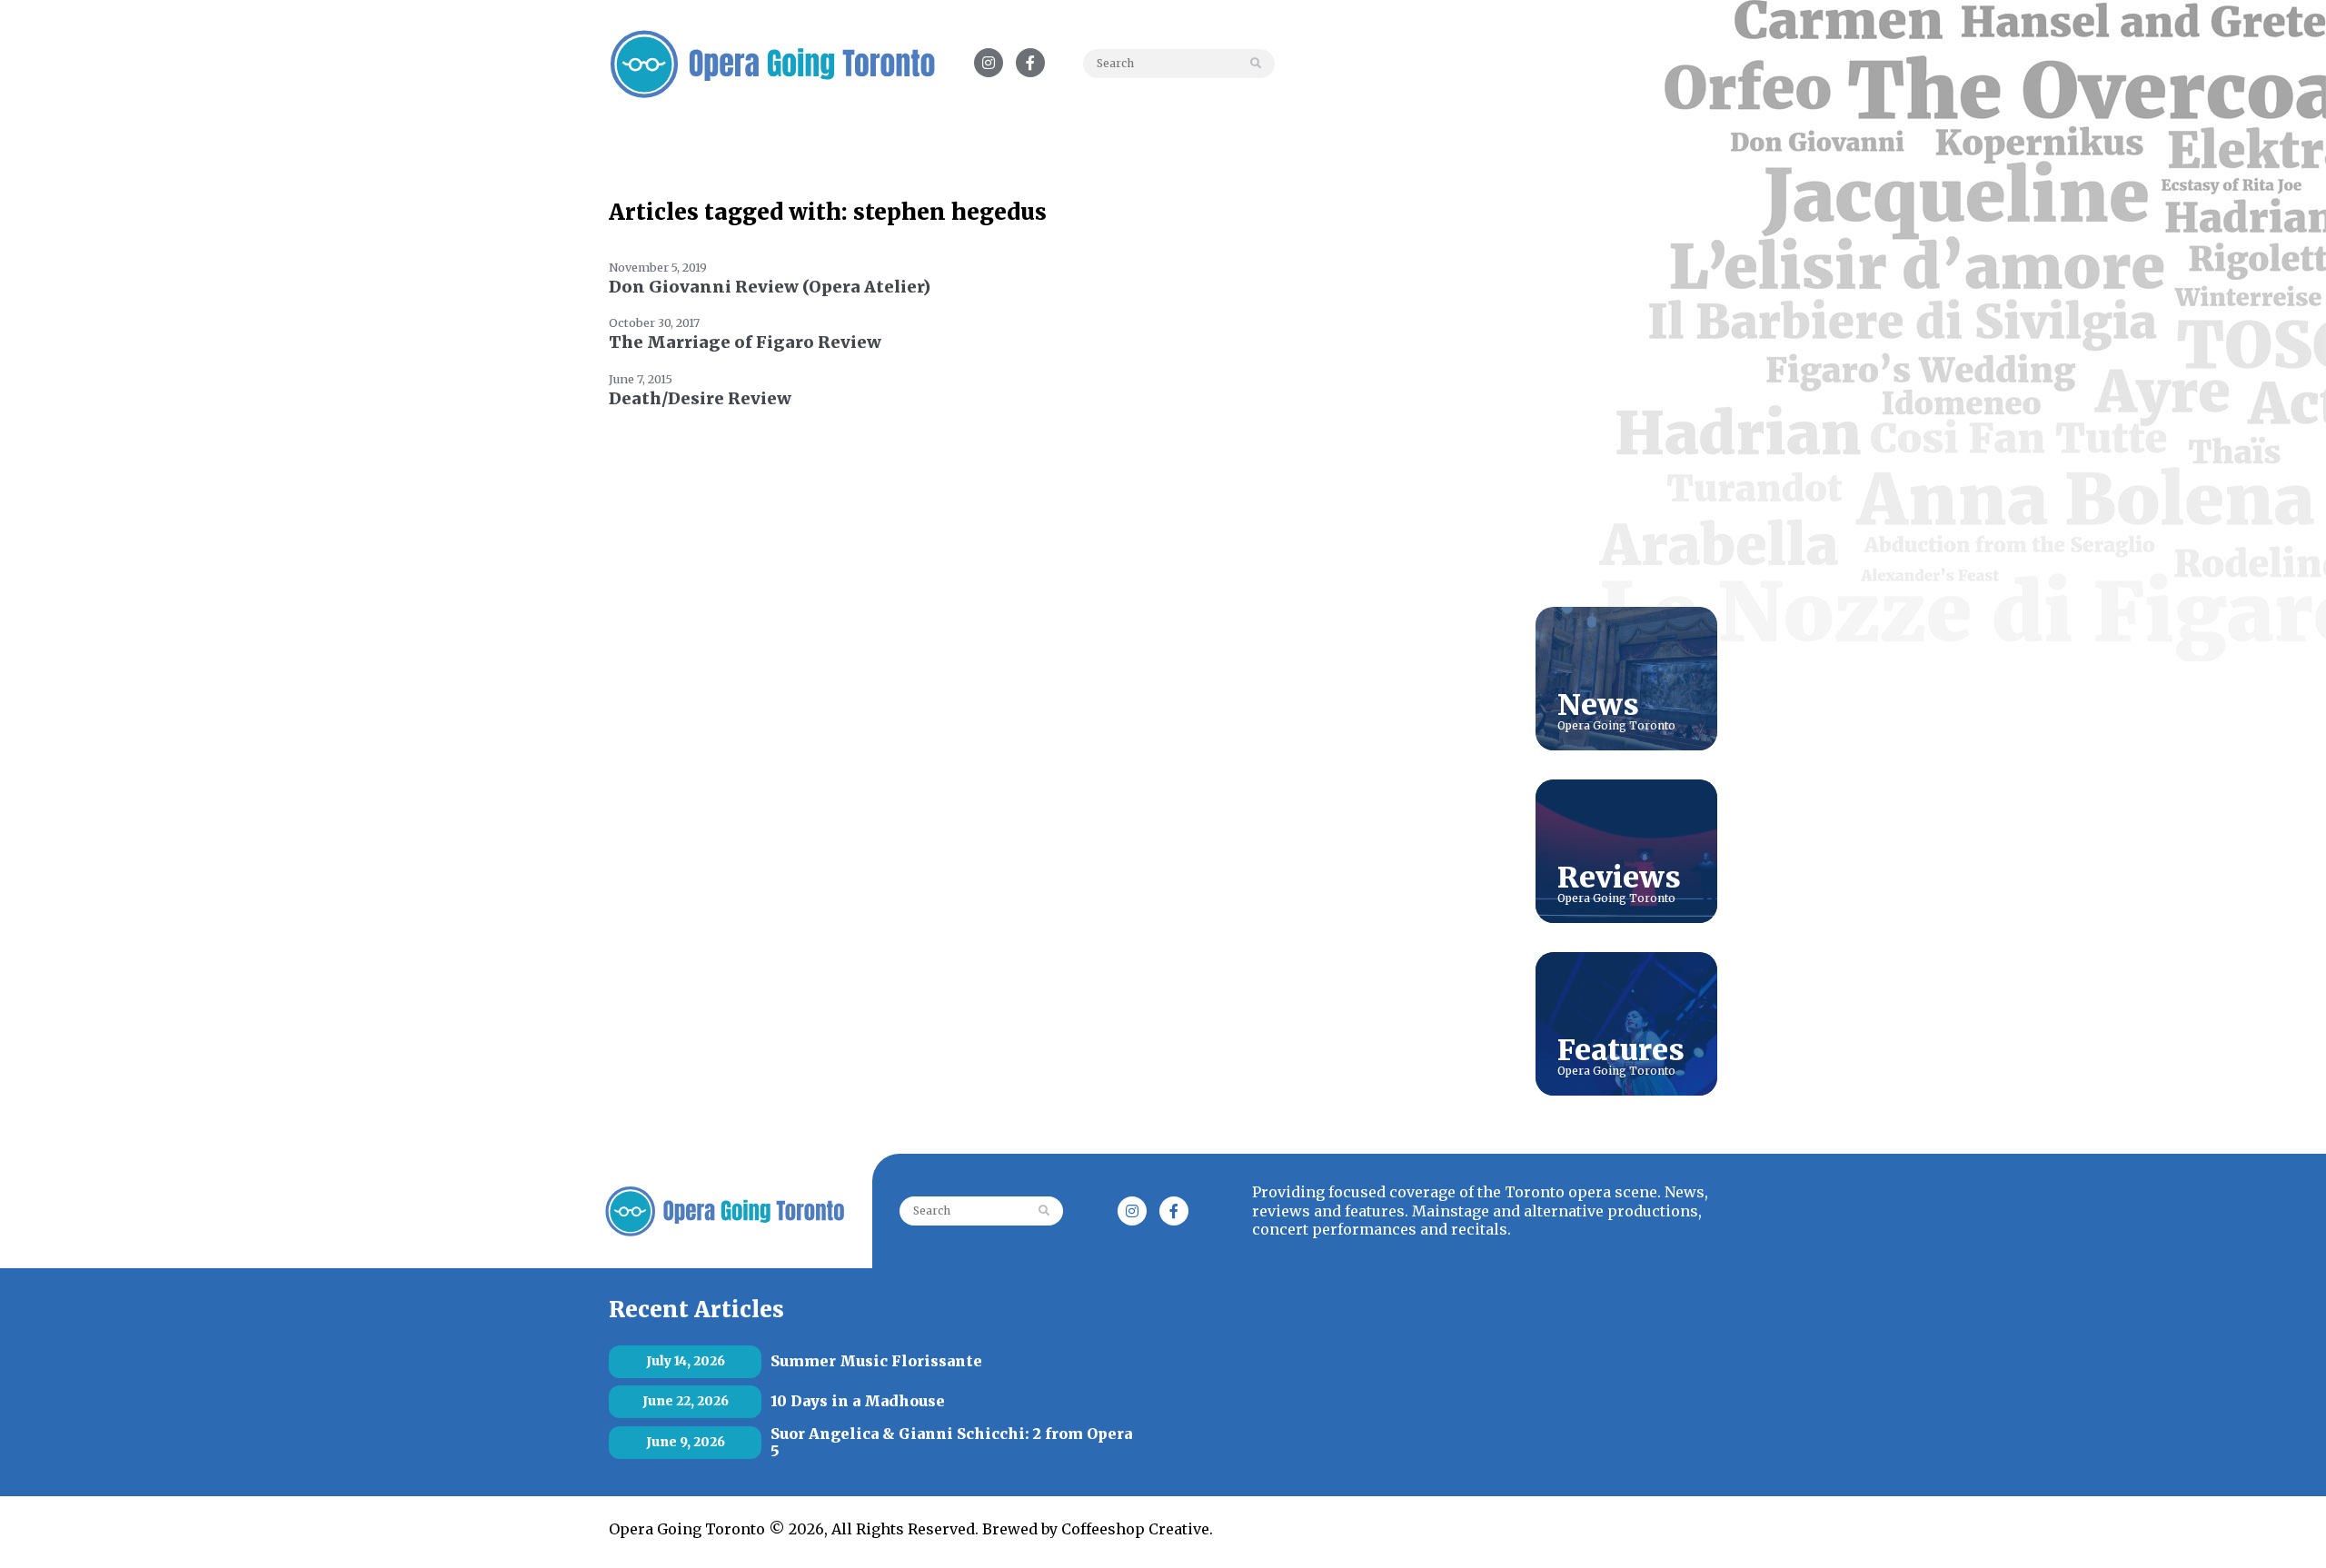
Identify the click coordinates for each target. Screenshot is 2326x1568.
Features (1621, 1050)
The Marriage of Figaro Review (745, 342)
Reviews (1619, 878)
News (1598, 705)
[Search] (1259, 64)
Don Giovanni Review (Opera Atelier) (770, 287)
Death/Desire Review (700, 398)
